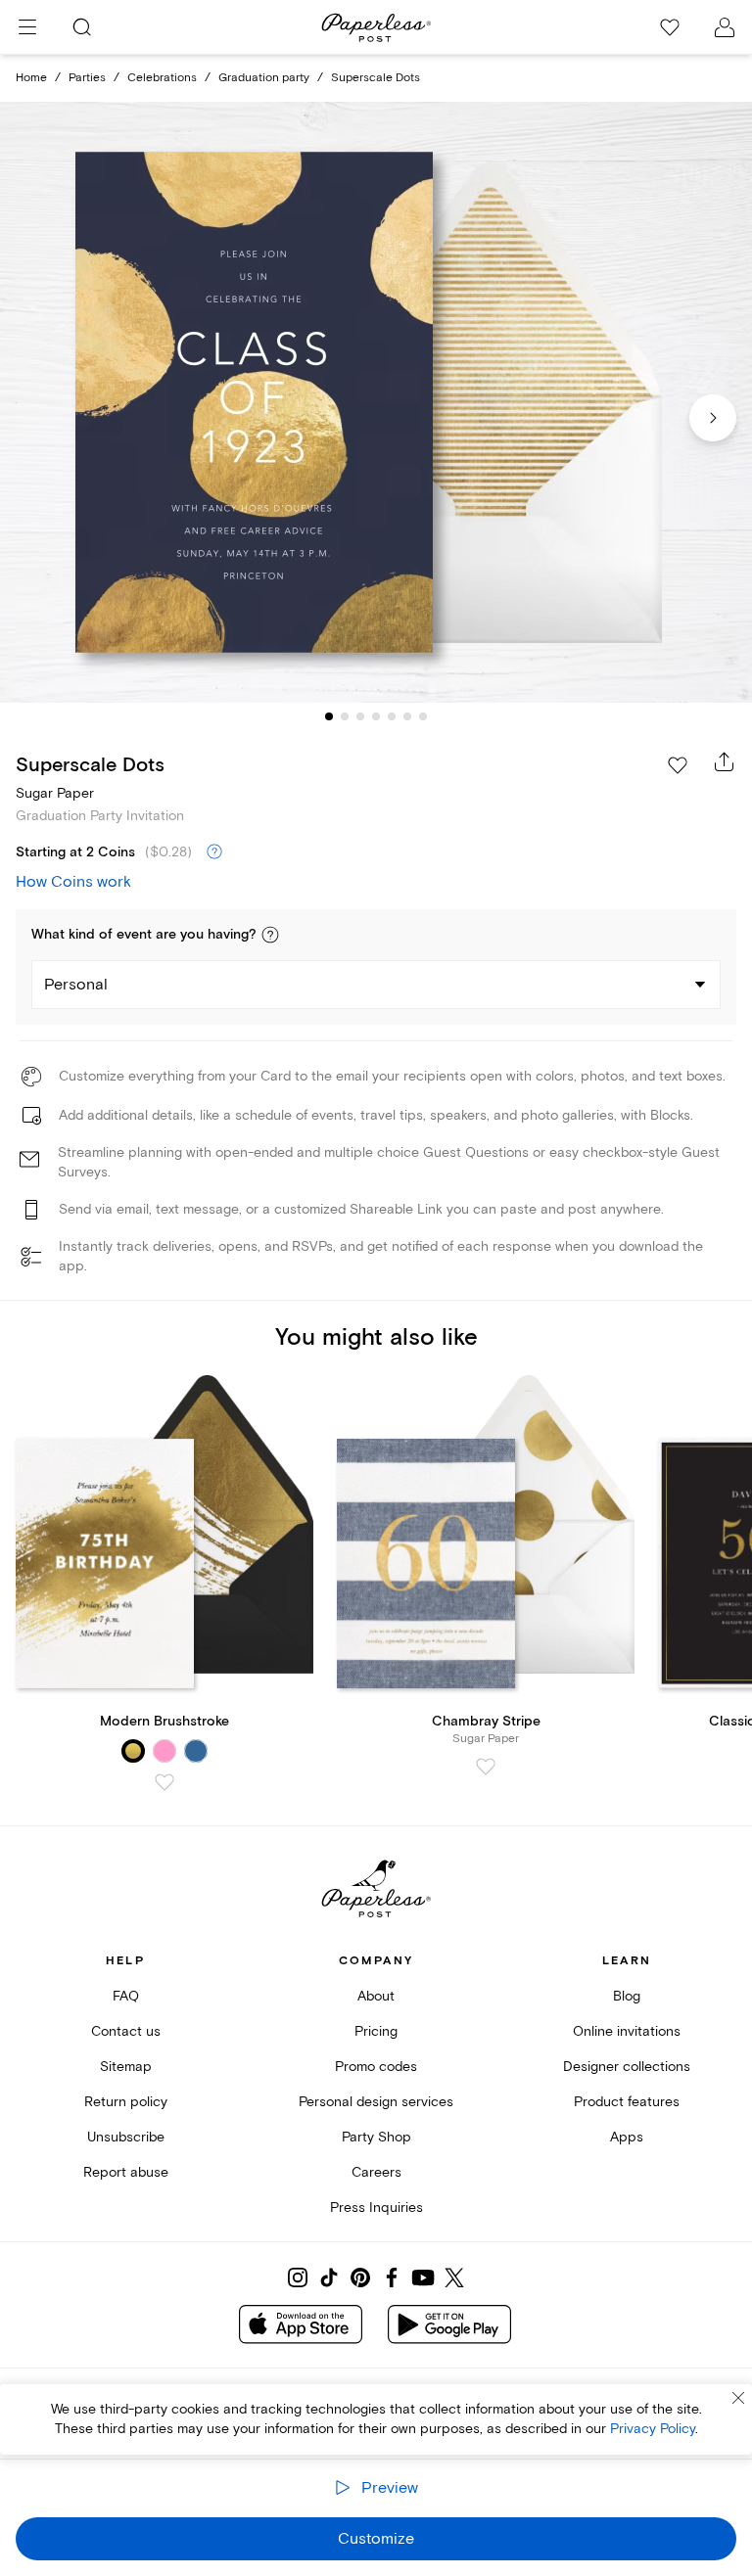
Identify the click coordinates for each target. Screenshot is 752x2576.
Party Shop (376, 2137)
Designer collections (627, 2067)
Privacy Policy (653, 2429)
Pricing (376, 2031)
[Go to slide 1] (329, 716)
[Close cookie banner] (738, 2398)
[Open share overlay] (725, 761)
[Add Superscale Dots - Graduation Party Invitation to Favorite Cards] (678, 765)
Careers (376, 2172)
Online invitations (627, 2031)
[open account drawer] (725, 27)
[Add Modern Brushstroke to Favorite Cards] (164, 1782)
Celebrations (162, 78)
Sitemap (126, 2067)
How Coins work (73, 882)
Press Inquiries (376, 2208)
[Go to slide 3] (360, 716)
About (376, 1996)
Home (31, 78)
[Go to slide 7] (423, 716)
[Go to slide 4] (376, 716)
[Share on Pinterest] (360, 2277)
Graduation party (264, 78)
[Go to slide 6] (407, 716)
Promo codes (376, 2067)
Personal (76, 985)
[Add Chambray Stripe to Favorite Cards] (486, 1767)
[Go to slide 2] (345, 716)
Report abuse (126, 2172)
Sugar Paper (55, 793)
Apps (627, 2137)
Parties (87, 78)
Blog (627, 1996)
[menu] (27, 27)
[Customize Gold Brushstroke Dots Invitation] (376, 403)
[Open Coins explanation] (214, 852)
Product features (627, 2102)
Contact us (126, 2031)
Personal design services (376, 2102)
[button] (270, 935)
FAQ (126, 1996)
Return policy (126, 2102)
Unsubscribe (126, 2137)
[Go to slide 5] (392, 716)
